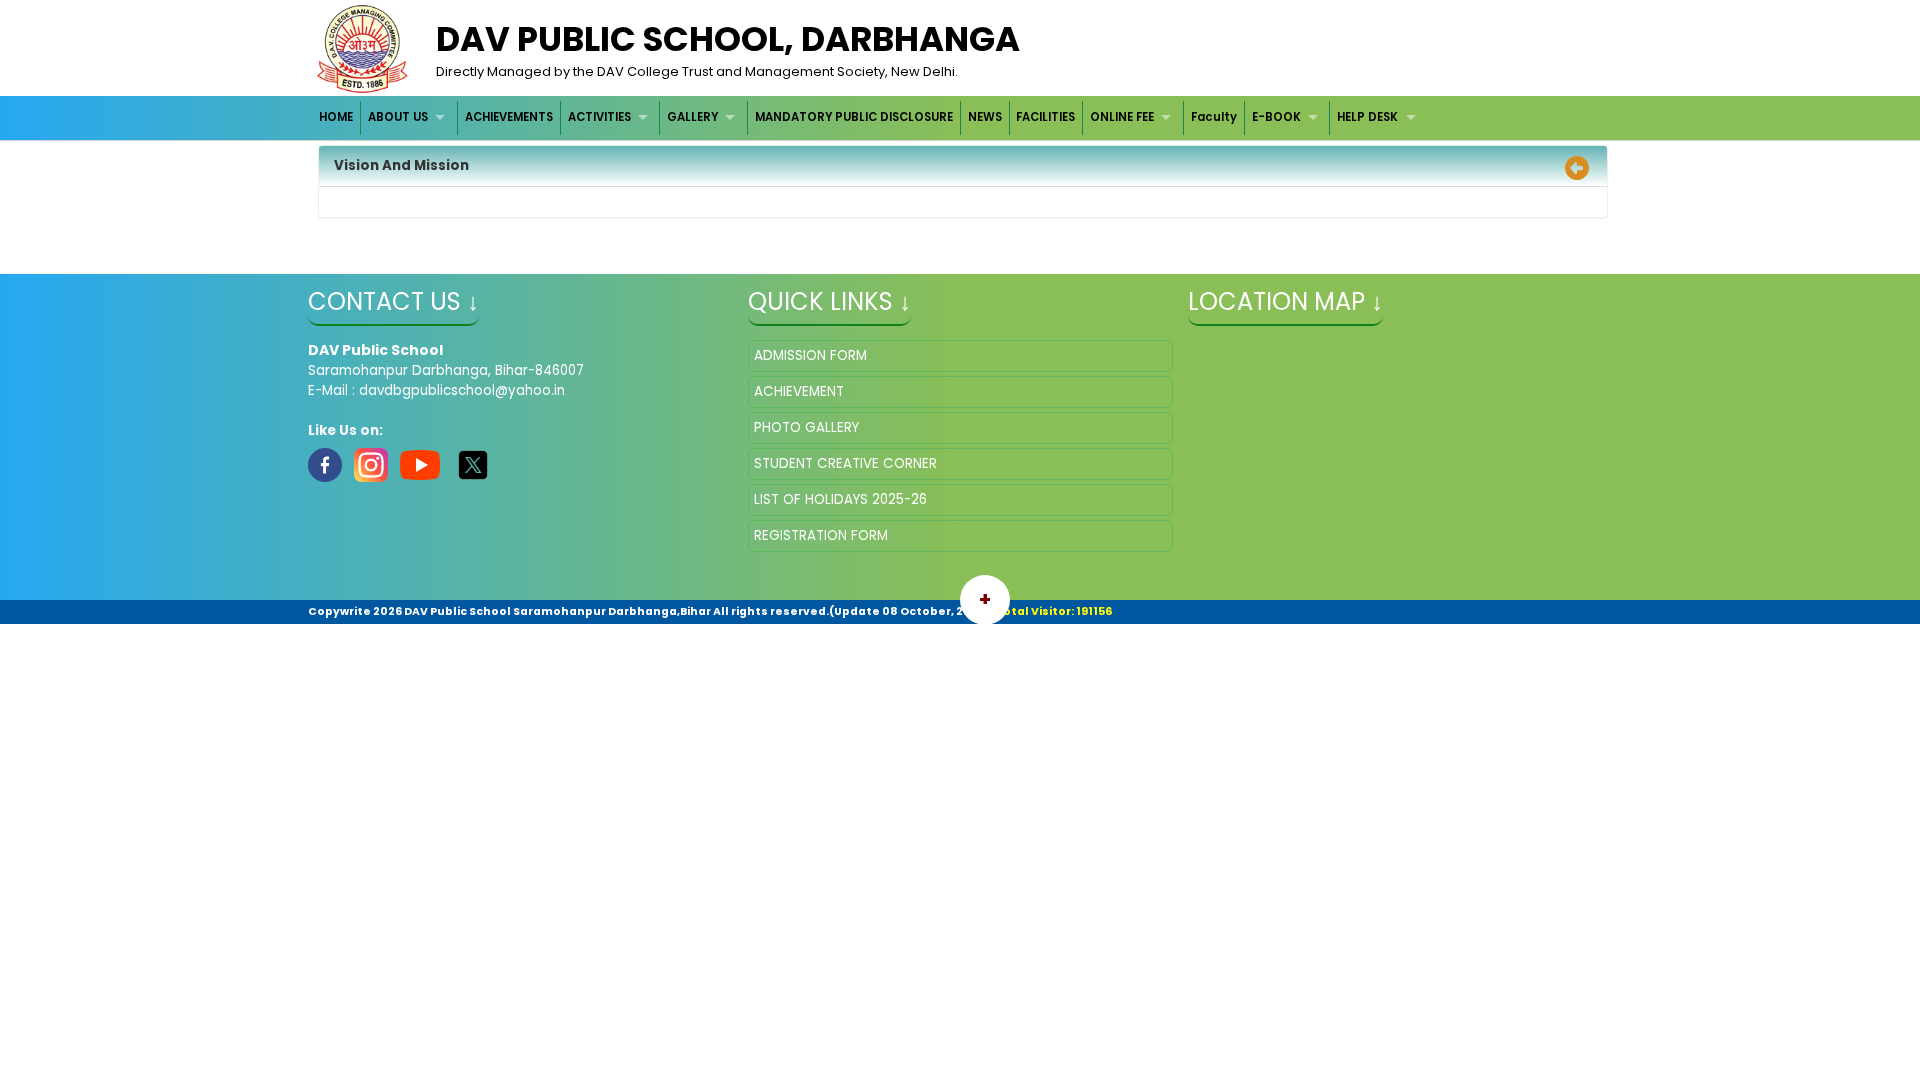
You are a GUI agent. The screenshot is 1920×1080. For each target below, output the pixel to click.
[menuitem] (337, 117)
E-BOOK (1276, 117)
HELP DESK (1367, 117)
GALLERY (692, 117)
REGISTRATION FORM (821, 535)
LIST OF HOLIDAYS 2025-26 (840, 499)
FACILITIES (1045, 117)
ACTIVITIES (599, 117)
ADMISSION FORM (810, 355)
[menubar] (870, 117)
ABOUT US (398, 117)
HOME (336, 117)
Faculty (1214, 117)
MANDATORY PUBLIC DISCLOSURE (854, 117)
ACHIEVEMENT (799, 391)
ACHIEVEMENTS (509, 117)
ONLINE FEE (1122, 117)
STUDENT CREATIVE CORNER (845, 463)
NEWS (985, 117)
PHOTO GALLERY (806, 427)
